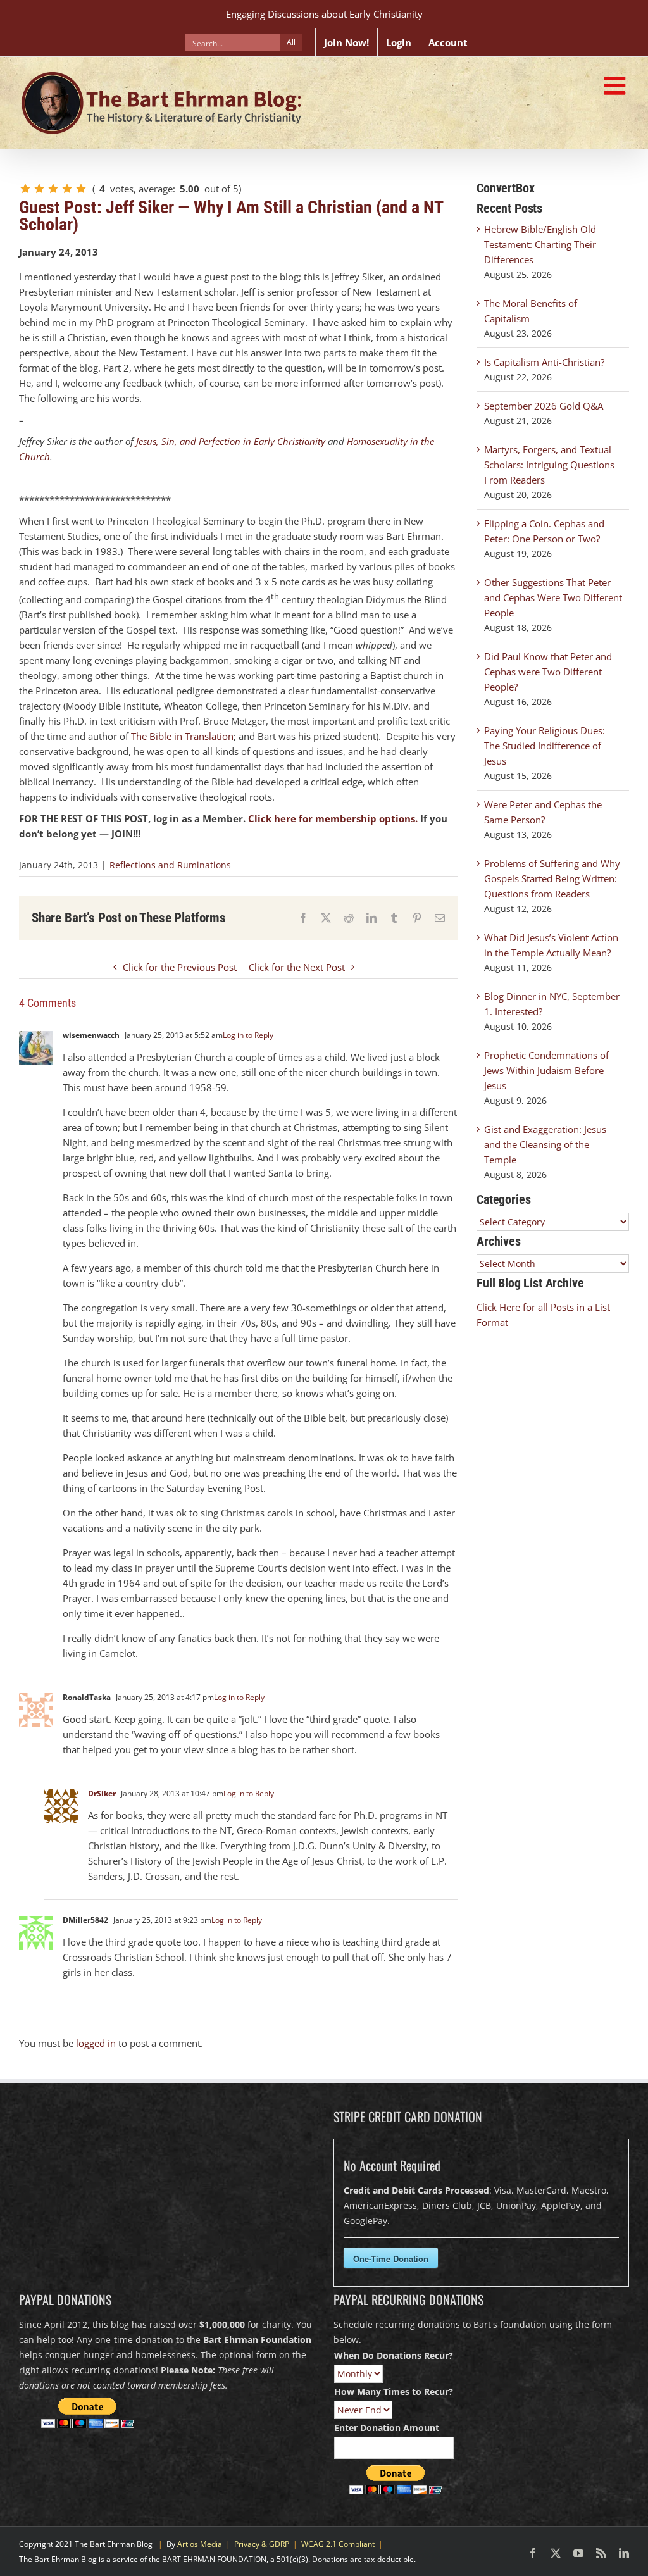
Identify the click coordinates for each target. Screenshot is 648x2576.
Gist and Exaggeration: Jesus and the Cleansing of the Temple (545, 1144)
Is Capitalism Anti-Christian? (544, 362)
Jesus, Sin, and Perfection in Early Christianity (231, 441)
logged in (96, 2043)
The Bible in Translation (182, 736)
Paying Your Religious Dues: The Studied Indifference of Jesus (545, 746)
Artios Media (200, 2544)
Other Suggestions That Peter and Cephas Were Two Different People (553, 597)
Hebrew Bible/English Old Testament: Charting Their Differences (540, 244)
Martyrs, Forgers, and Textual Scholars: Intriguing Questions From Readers (549, 465)
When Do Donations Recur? (394, 2355)
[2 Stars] (39, 189)
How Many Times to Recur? (394, 2392)
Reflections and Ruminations (170, 865)
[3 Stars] (53, 189)
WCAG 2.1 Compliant (338, 2544)
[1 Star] (25, 189)
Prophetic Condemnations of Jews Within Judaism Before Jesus (546, 1070)
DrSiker (102, 1793)
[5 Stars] (81, 189)
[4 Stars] (67, 189)
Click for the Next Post (297, 967)
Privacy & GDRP (262, 2544)
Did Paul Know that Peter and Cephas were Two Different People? (548, 672)
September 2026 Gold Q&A (544, 406)
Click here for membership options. (333, 818)
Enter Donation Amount (387, 2428)
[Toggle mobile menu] (616, 85)
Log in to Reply (248, 1035)
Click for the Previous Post (180, 967)
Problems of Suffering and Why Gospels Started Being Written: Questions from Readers (552, 878)
